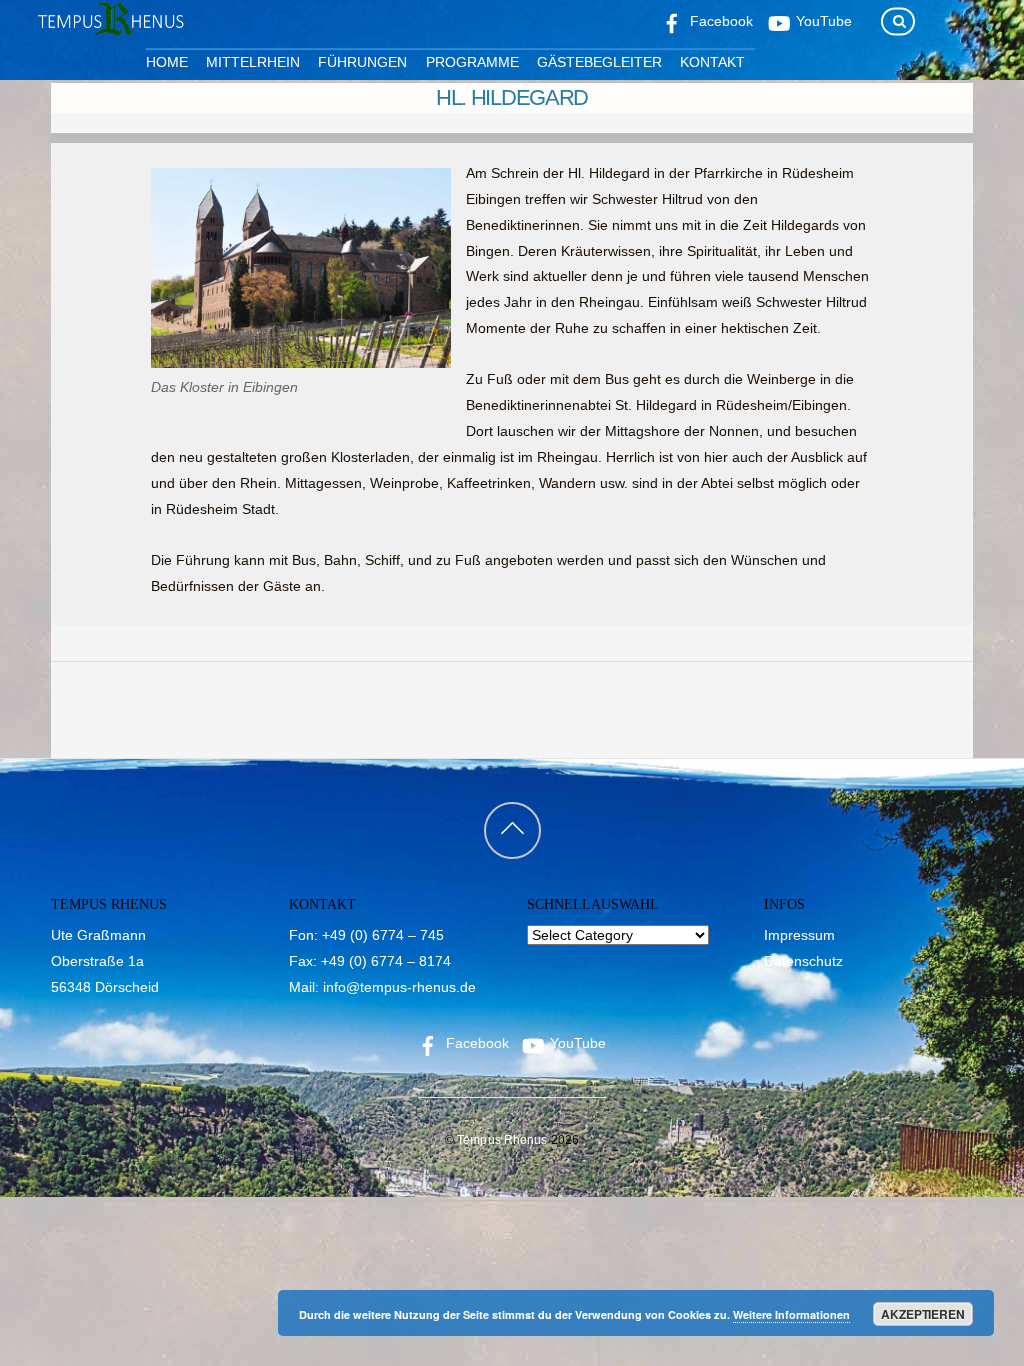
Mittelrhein (253, 62)
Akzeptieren (923, 1314)
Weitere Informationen (791, 1314)
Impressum (799, 935)
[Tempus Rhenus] (109, 29)
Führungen (362, 62)
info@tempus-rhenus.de (399, 987)
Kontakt (712, 62)
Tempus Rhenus (502, 1140)
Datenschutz (803, 961)
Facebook (475, 1043)
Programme (472, 62)
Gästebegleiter (599, 62)
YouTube (576, 1043)
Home (167, 62)
